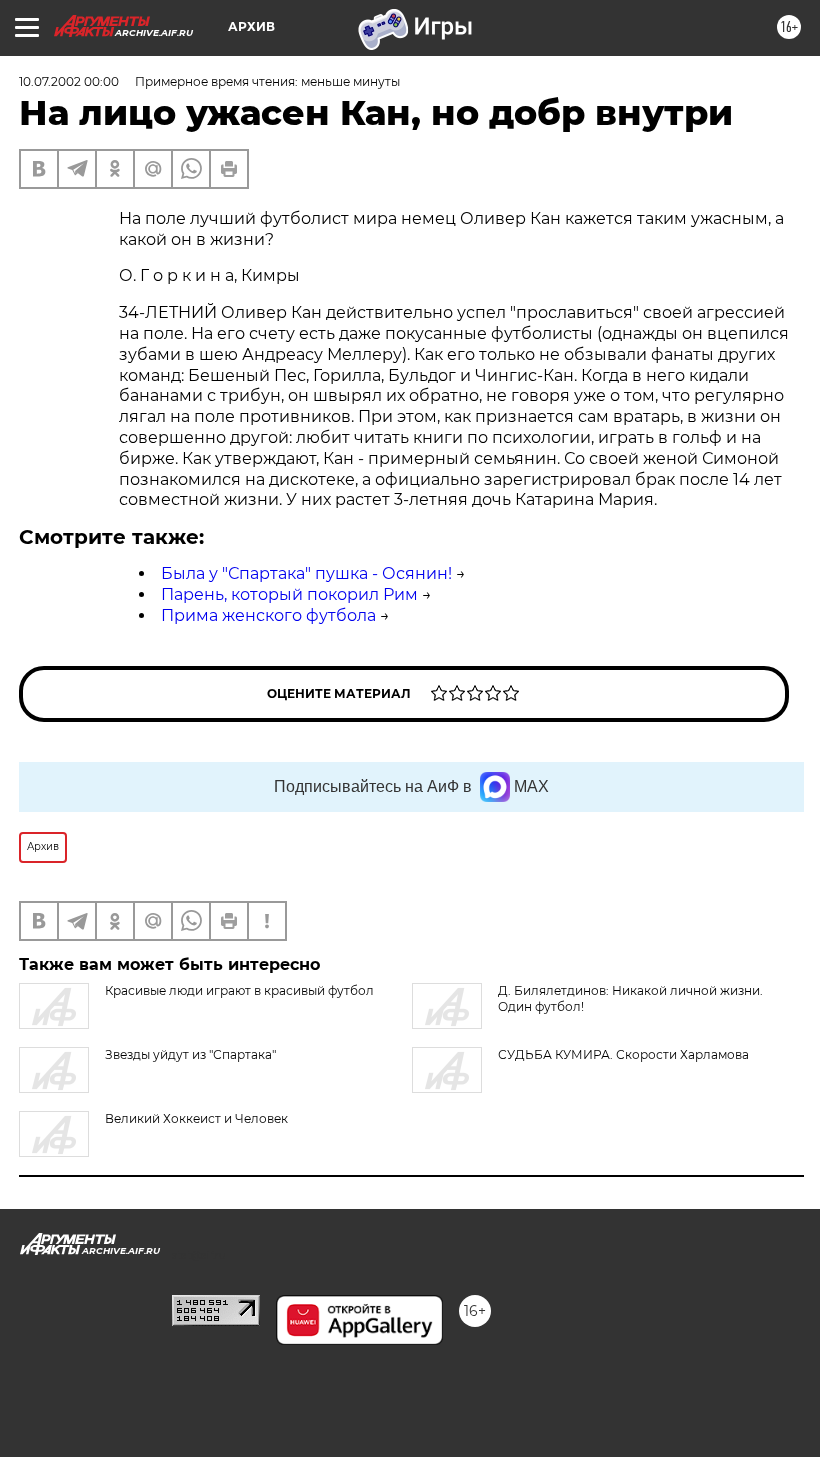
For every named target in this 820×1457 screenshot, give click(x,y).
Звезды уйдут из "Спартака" (190, 1054)
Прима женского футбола (268, 615)
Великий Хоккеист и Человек (196, 1118)
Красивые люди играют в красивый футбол (239, 990)
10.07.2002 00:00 (69, 81)
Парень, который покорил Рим (289, 594)
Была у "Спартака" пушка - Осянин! (306, 573)
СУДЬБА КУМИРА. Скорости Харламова (623, 1054)
